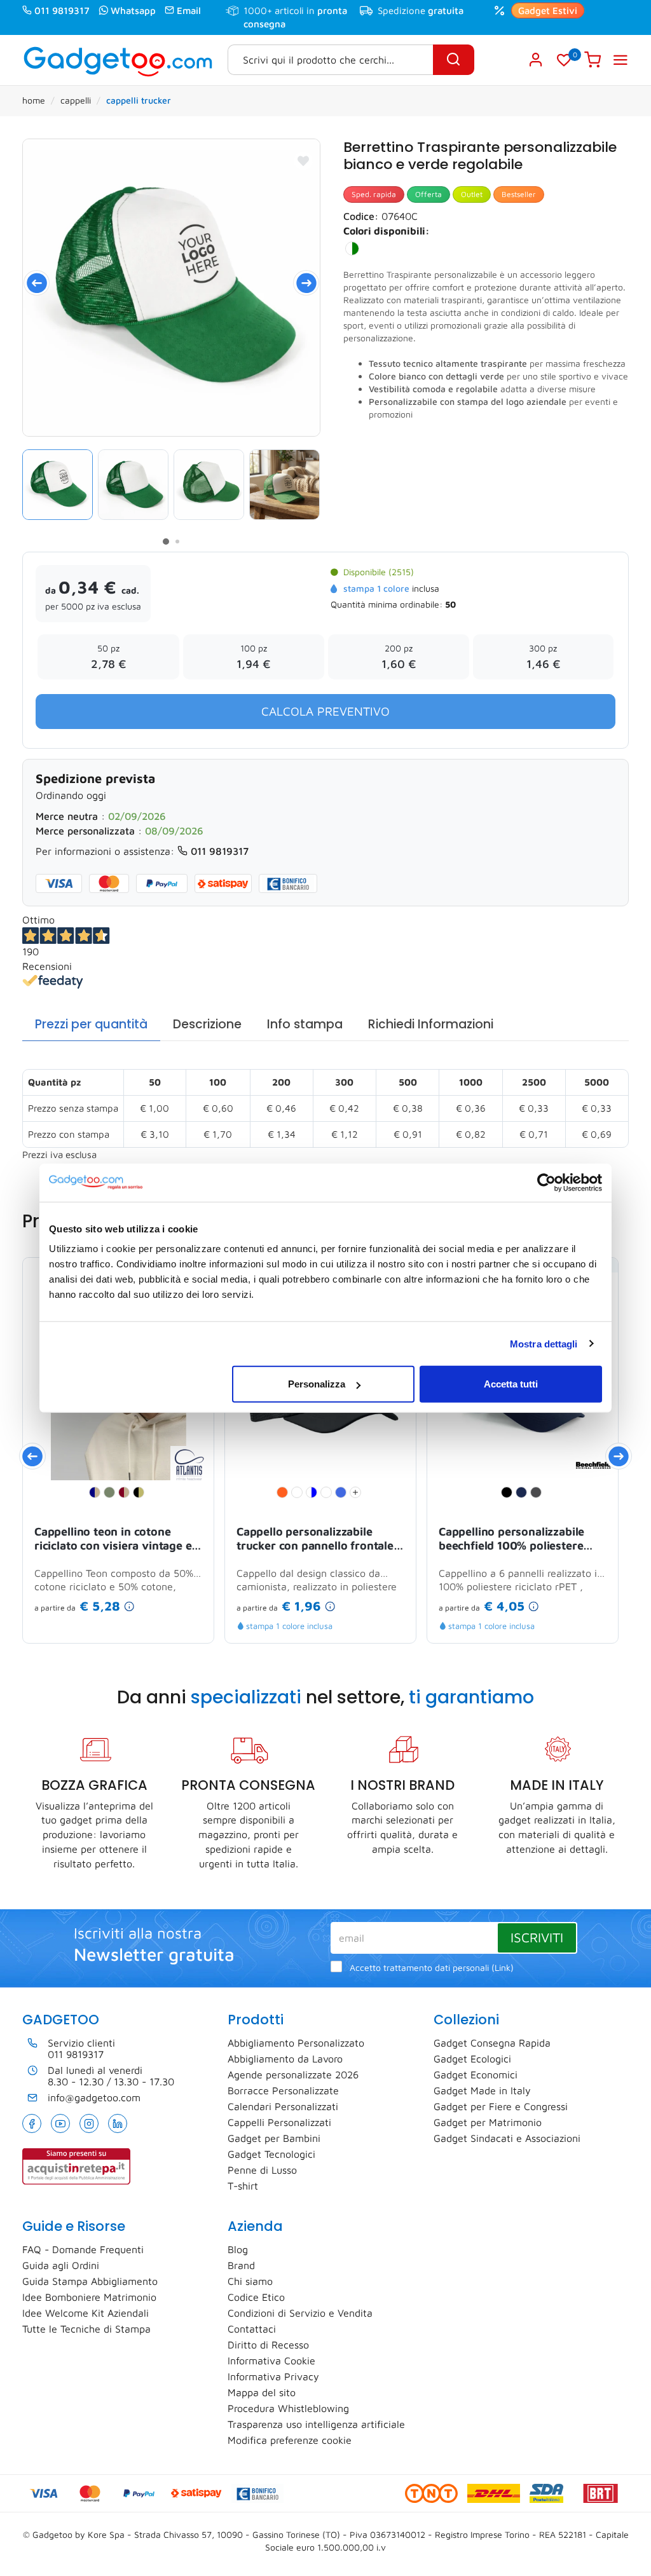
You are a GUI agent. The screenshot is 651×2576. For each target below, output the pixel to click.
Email (189, 10)
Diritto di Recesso (268, 2345)
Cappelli (76, 100)
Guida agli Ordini (61, 2265)
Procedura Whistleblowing (288, 2408)
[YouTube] (60, 2123)
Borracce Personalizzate (283, 2090)
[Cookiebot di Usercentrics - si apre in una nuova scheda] (546, 1182)
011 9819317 (62, 10)
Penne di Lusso (262, 2170)
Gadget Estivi (548, 10)
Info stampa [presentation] (305, 1024)
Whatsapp (133, 10)
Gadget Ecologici (472, 2059)
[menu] (620, 60)
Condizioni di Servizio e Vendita (300, 2313)
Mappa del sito (262, 2392)
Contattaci (252, 2329)
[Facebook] (32, 2123)
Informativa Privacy (273, 2376)
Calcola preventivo (325, 711)
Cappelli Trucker (139, 100)
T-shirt (243, 2186)
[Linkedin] (118, 2123)
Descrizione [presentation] (207, 1024)
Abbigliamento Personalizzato (296, 2043)
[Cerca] (454, 60)
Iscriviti (537, 1937)
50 (450, 604)
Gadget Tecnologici (271, 2154)
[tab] (91, 1025)
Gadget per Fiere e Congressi (501, 2106)
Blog (238, 2249)
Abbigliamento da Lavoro (285, 2059)
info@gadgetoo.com (94, 2097)
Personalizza (317, 1384)
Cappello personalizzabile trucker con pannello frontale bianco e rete (315, 1539)
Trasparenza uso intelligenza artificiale (316, 2424)
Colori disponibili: (387, 231)
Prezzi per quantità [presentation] (91, 1024)
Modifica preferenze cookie (290, 2440)
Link (503, 1968)
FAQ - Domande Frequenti (83, 2249)
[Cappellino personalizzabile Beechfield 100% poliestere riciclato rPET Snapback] (594, 1464)
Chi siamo (250, 2281)
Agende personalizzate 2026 (293, 2075)
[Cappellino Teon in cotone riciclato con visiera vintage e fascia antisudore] (189, 1464)
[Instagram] (89, 2123)
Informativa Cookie (271, 2361)
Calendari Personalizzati (283, 2106)
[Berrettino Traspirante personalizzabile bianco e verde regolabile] (171, 288)
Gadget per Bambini (274, 2138)
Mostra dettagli (544, 1343)
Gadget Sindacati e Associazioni (507, 2138)
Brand (241, 2265)
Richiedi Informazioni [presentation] (431, 1024)
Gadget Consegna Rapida (492, 2043)
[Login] (536, 60)
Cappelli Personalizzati (279, 2122)
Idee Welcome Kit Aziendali (86, 2313)
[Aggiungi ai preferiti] (303, 161)
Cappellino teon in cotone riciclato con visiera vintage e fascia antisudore (113, 1539)
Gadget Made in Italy (482, 2090)
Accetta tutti (511, 1384)
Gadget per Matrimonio (488, 2122)
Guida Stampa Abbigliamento (90, 2281)
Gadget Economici (476, 2075)
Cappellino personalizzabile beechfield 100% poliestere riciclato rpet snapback (511, 1539)
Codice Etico (256, 2297)
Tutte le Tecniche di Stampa (86, 2329)
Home (34, 100)
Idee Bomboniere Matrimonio (89, 2297)
